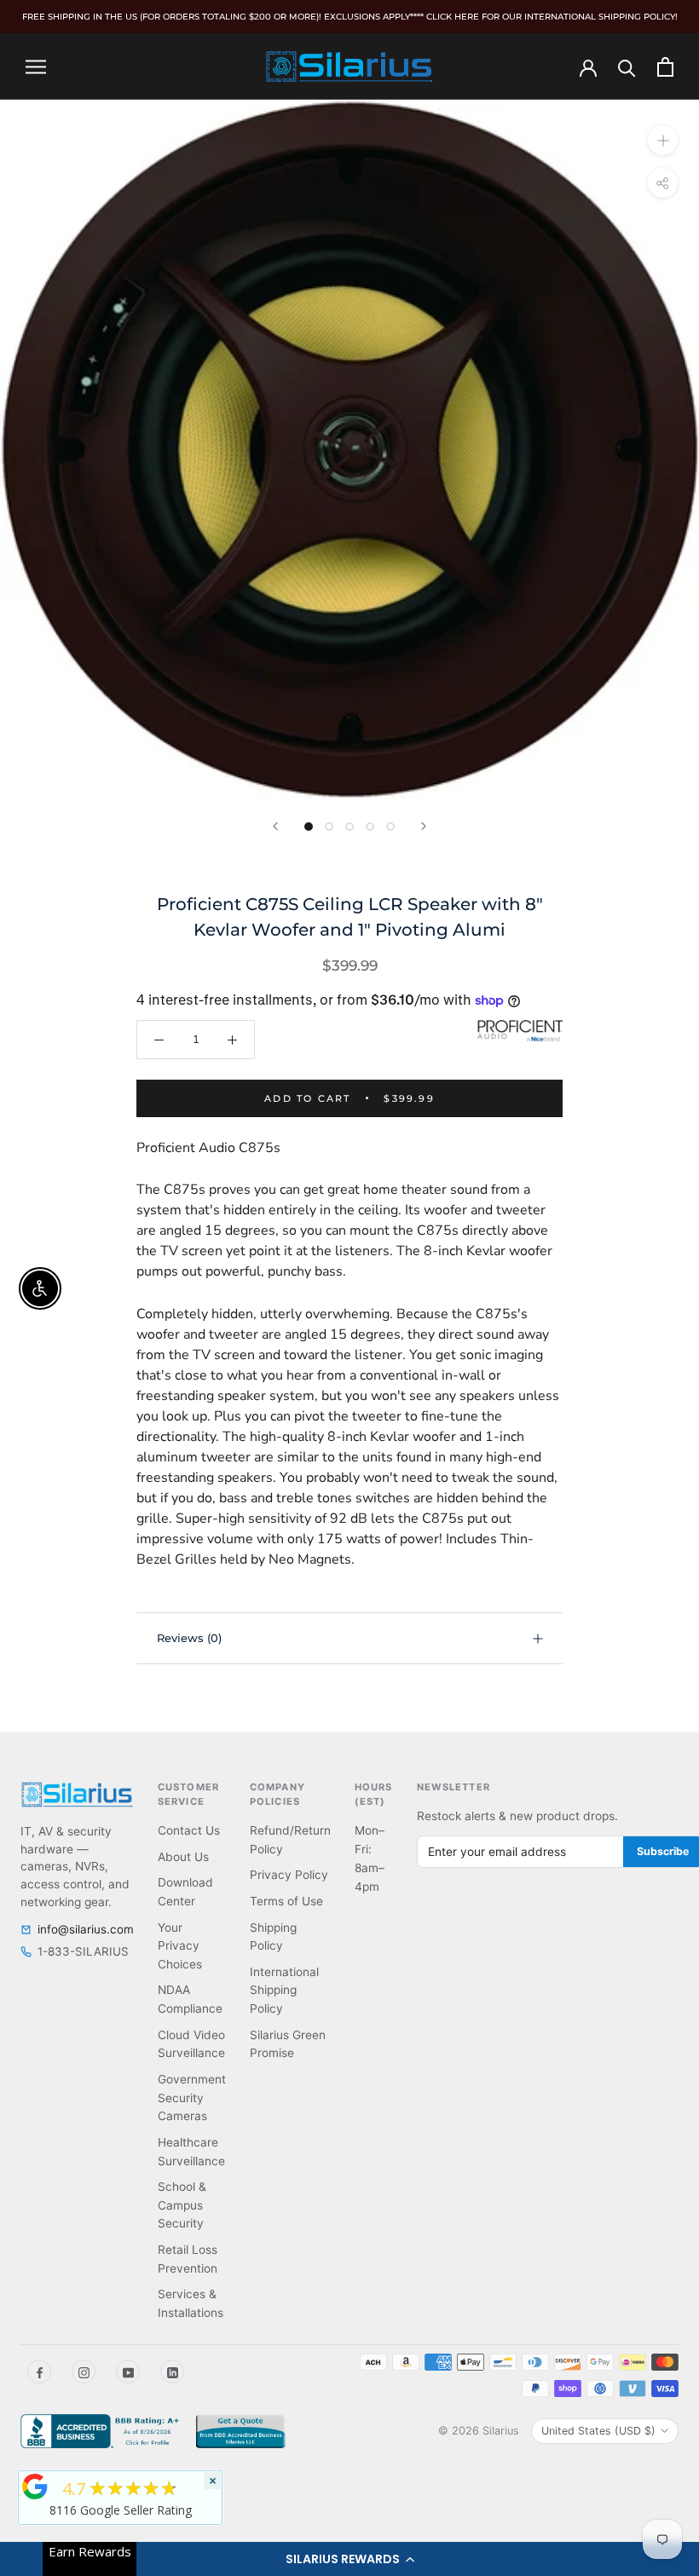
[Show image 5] (390, 827)
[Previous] (275, 826)
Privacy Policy (289, 1875)
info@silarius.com (86, 1929)
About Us (183, 1857)
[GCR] (35, 2487)
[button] (349, 2559)
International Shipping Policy (284, 1990)
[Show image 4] (370, 827)
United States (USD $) (598, 2431)
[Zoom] (663, 140)
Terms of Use (286, 1901)
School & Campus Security (182, 2205)
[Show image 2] (329, 827)
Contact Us (189, 1830)
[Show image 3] (349, 827)
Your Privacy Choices (180, 1946)
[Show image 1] (309, 827)
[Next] (424, 826)
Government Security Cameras (192, 2098)
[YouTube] (128, 2371)
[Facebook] (39, 2371)
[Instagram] (84, 2371)
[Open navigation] (36, 66)
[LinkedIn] (172, 2371)
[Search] (627, 67)
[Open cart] (665, 67)
